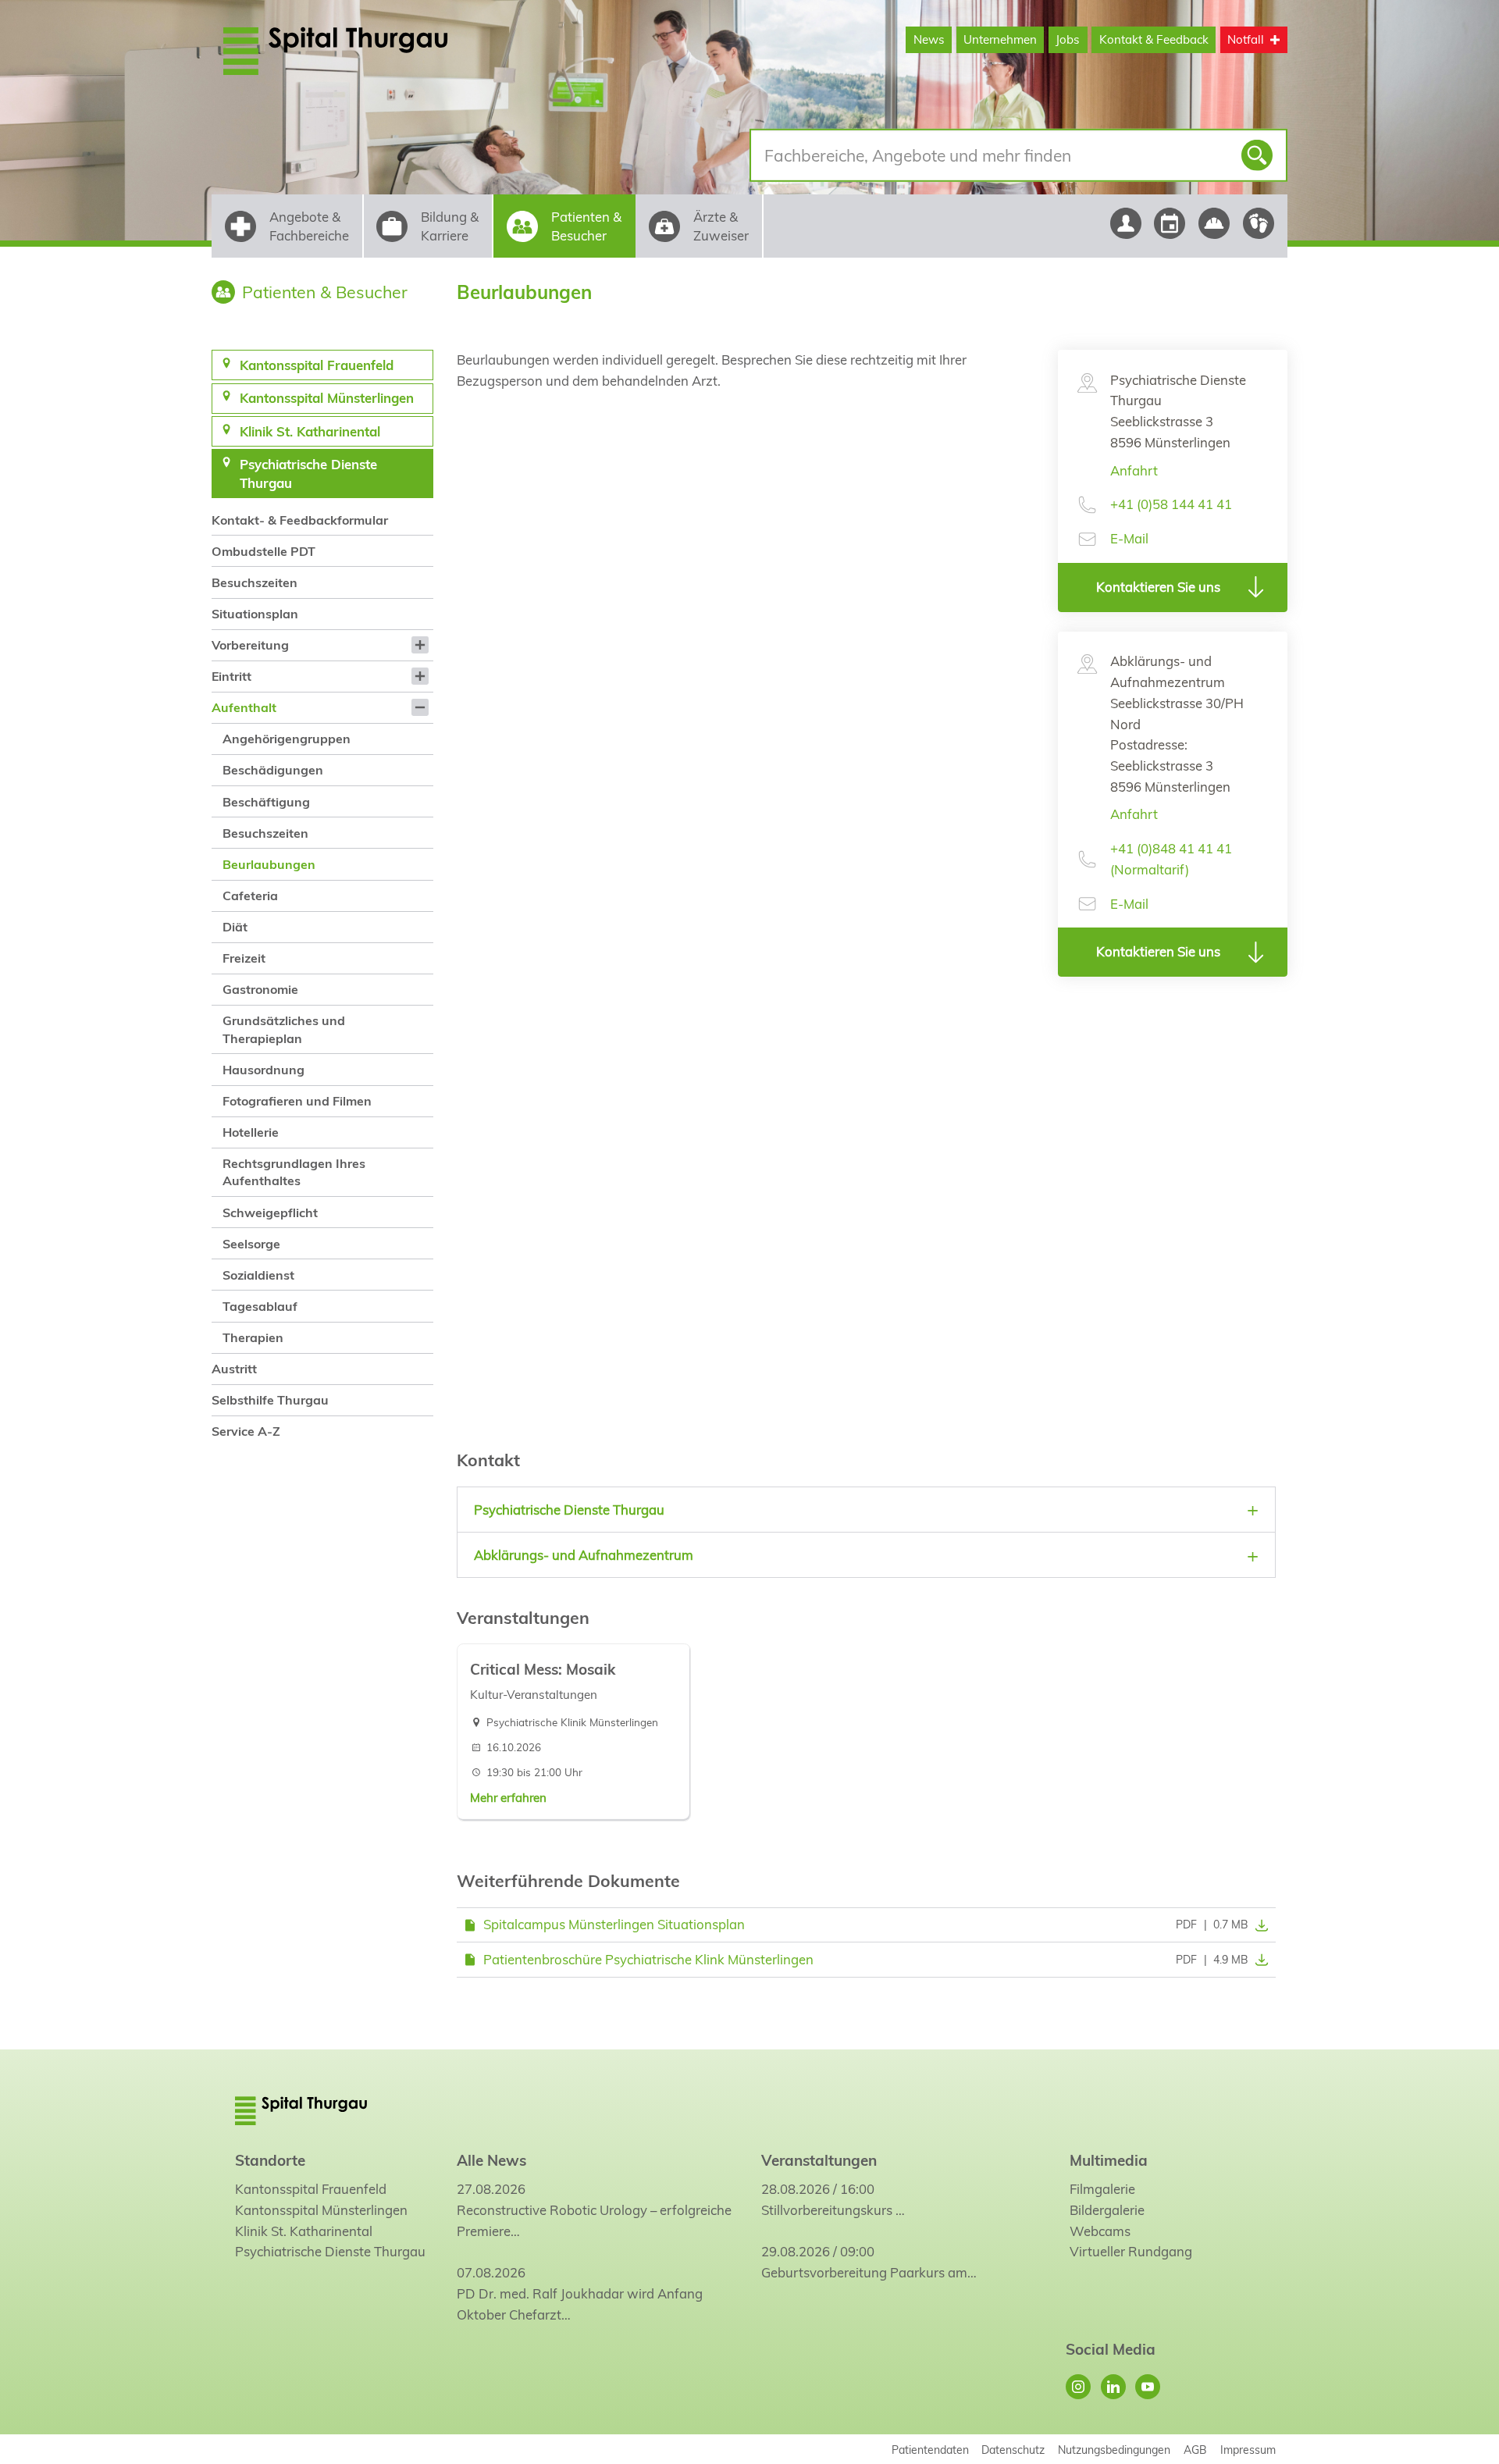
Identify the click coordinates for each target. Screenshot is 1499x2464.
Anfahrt (1134, 470)
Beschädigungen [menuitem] (273, 770)
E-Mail (1129, 538)
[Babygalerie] (1259, 223)
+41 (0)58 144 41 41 (1171, 504)
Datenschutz (1013, 2450)
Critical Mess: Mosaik (543, 1669)
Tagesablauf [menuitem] (260, 1306)
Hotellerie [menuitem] (251, 1132)
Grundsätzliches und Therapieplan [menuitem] (284, 1029)
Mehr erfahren (508, 1798)
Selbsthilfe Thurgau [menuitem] (270, 1400)
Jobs (1068, 39)
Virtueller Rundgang (1131, 2251)
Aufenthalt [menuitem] (244, 707)
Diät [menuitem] (235, 927)
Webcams (1100, 2231)
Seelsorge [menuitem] (251, 1244)
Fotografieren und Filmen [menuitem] (297, 1101)
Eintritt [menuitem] (231, 676)
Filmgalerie (1102, 2189)
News (929, 39)
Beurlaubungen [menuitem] (269, 864)
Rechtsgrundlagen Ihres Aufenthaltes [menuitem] (294, 1172)
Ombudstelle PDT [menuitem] (263, 551)
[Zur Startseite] (373, 51)
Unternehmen (1000, 39)
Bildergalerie (1107, 2210)
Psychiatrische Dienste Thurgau (330, 2251)
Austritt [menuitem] (234, 1369)
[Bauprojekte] (1214, 223)
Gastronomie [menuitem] (260, 989)
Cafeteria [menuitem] (250, 896)
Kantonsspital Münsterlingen (321, 2210)
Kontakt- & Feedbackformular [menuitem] (300, 520)
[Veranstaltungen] (1170, 223)
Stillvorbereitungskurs (827, 2210)
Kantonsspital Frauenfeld (311, 2189)
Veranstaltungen (819, 2160)
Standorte (270, 2160)
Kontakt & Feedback (1154, 39)
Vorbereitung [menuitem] (250, 645)
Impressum (1248, 2450)
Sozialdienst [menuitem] (258, 1275)
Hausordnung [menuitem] (263, 1070)
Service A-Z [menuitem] (246, 1431)
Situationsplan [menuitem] (255, 614)
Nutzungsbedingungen (1114, 2450)
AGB (1195, 2450)
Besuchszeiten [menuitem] (255, 582)
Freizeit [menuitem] (244, 958)
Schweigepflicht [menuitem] (270, 1212)
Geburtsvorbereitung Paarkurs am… (869, 2272)
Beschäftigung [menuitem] (266, 802)
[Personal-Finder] (1125, 223)
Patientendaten (930, 2450)
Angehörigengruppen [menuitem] (287, 739)
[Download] (1259, 1925)
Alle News (491, 2160)
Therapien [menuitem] (253, 1337)
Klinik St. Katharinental (304, 2231)
